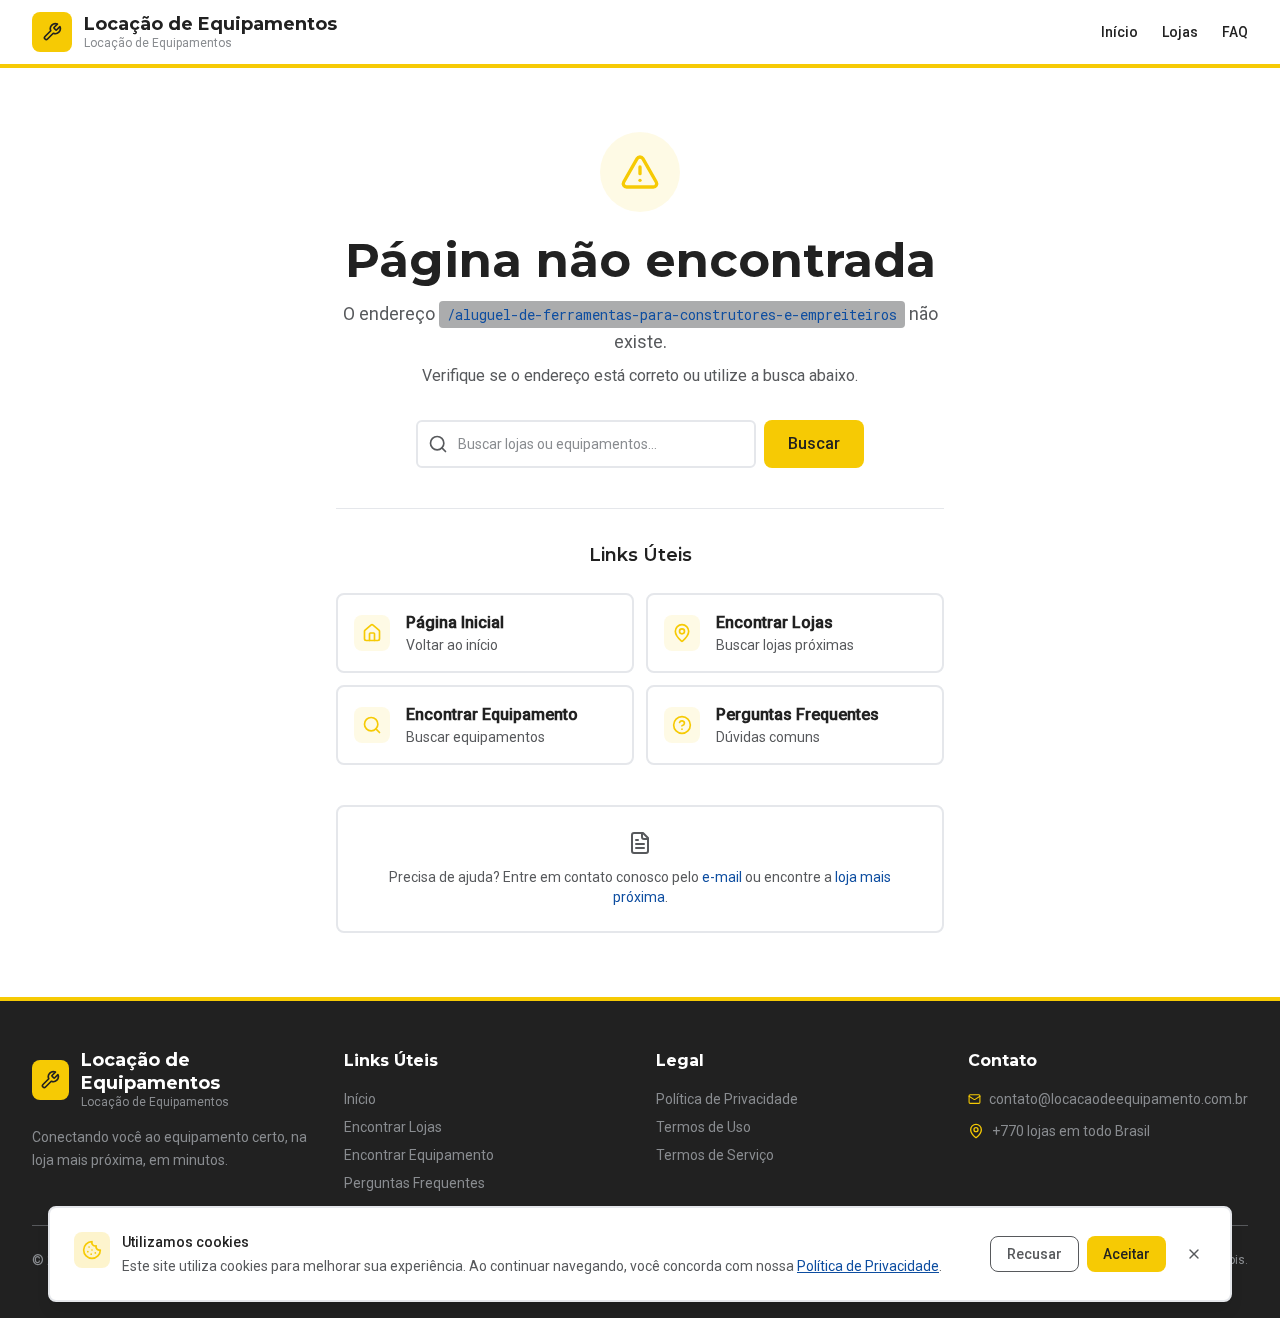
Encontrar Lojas (393, 1127)
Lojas (1180, 32)
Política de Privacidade (727, 1099)
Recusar (1034, 1254)
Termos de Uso (703, 1127)
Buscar (814, 443)
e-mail (722, 877)
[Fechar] (1194, 1254)
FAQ (1235, 32)
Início (1119, 32)
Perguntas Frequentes (414, 1183)
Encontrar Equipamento (419, 1155)
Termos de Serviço (715, 1155)
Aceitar (1126, 1254)
